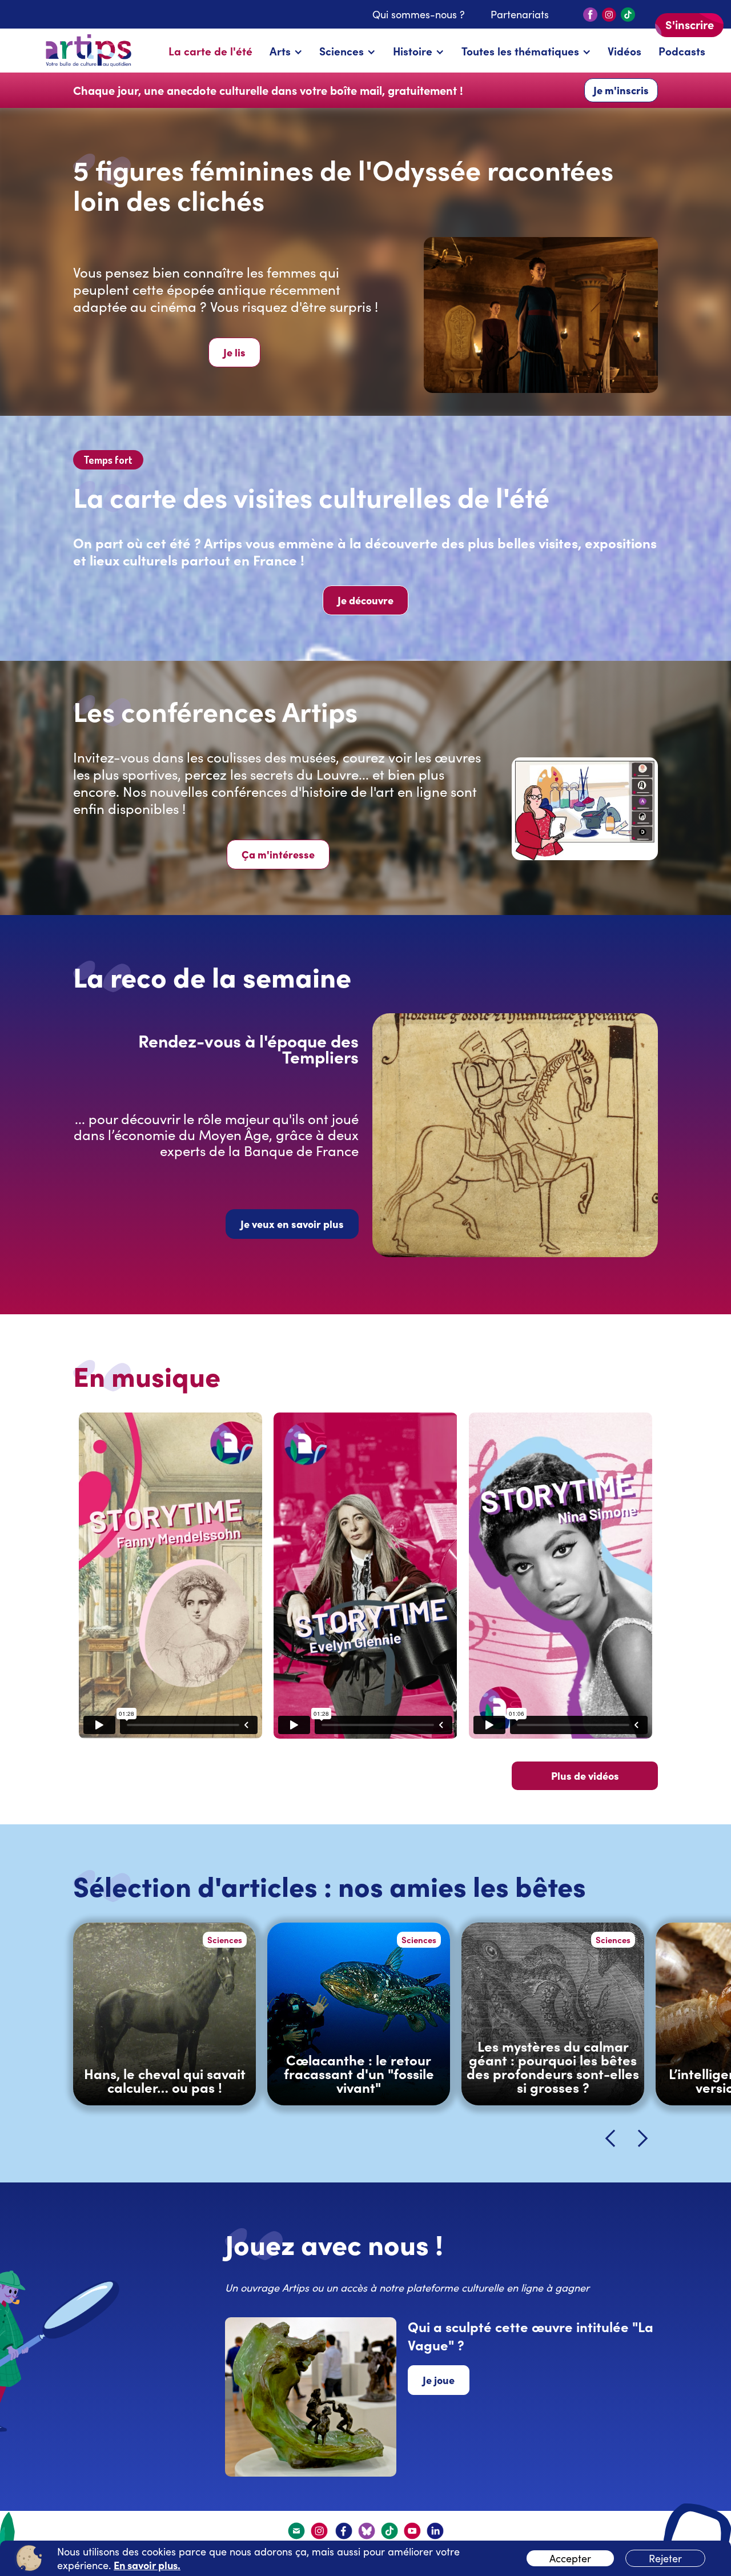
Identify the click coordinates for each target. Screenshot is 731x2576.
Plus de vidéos (585, 1775)
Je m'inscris (621, 90)
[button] (286, 51)
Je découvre (365, 600)
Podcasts (682, 51)
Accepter (570, 2558)
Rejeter (665, 2558)
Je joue (439, 2380)
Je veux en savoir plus (292, 1224)
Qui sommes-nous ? (419, 14)
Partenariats (520, 14)
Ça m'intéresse (278, 854)
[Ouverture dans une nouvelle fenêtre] (320, 2531)
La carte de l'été (210, 51)
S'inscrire (690, 24)
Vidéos (624, 51)
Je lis (234, 352)
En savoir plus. (147, 2565)
